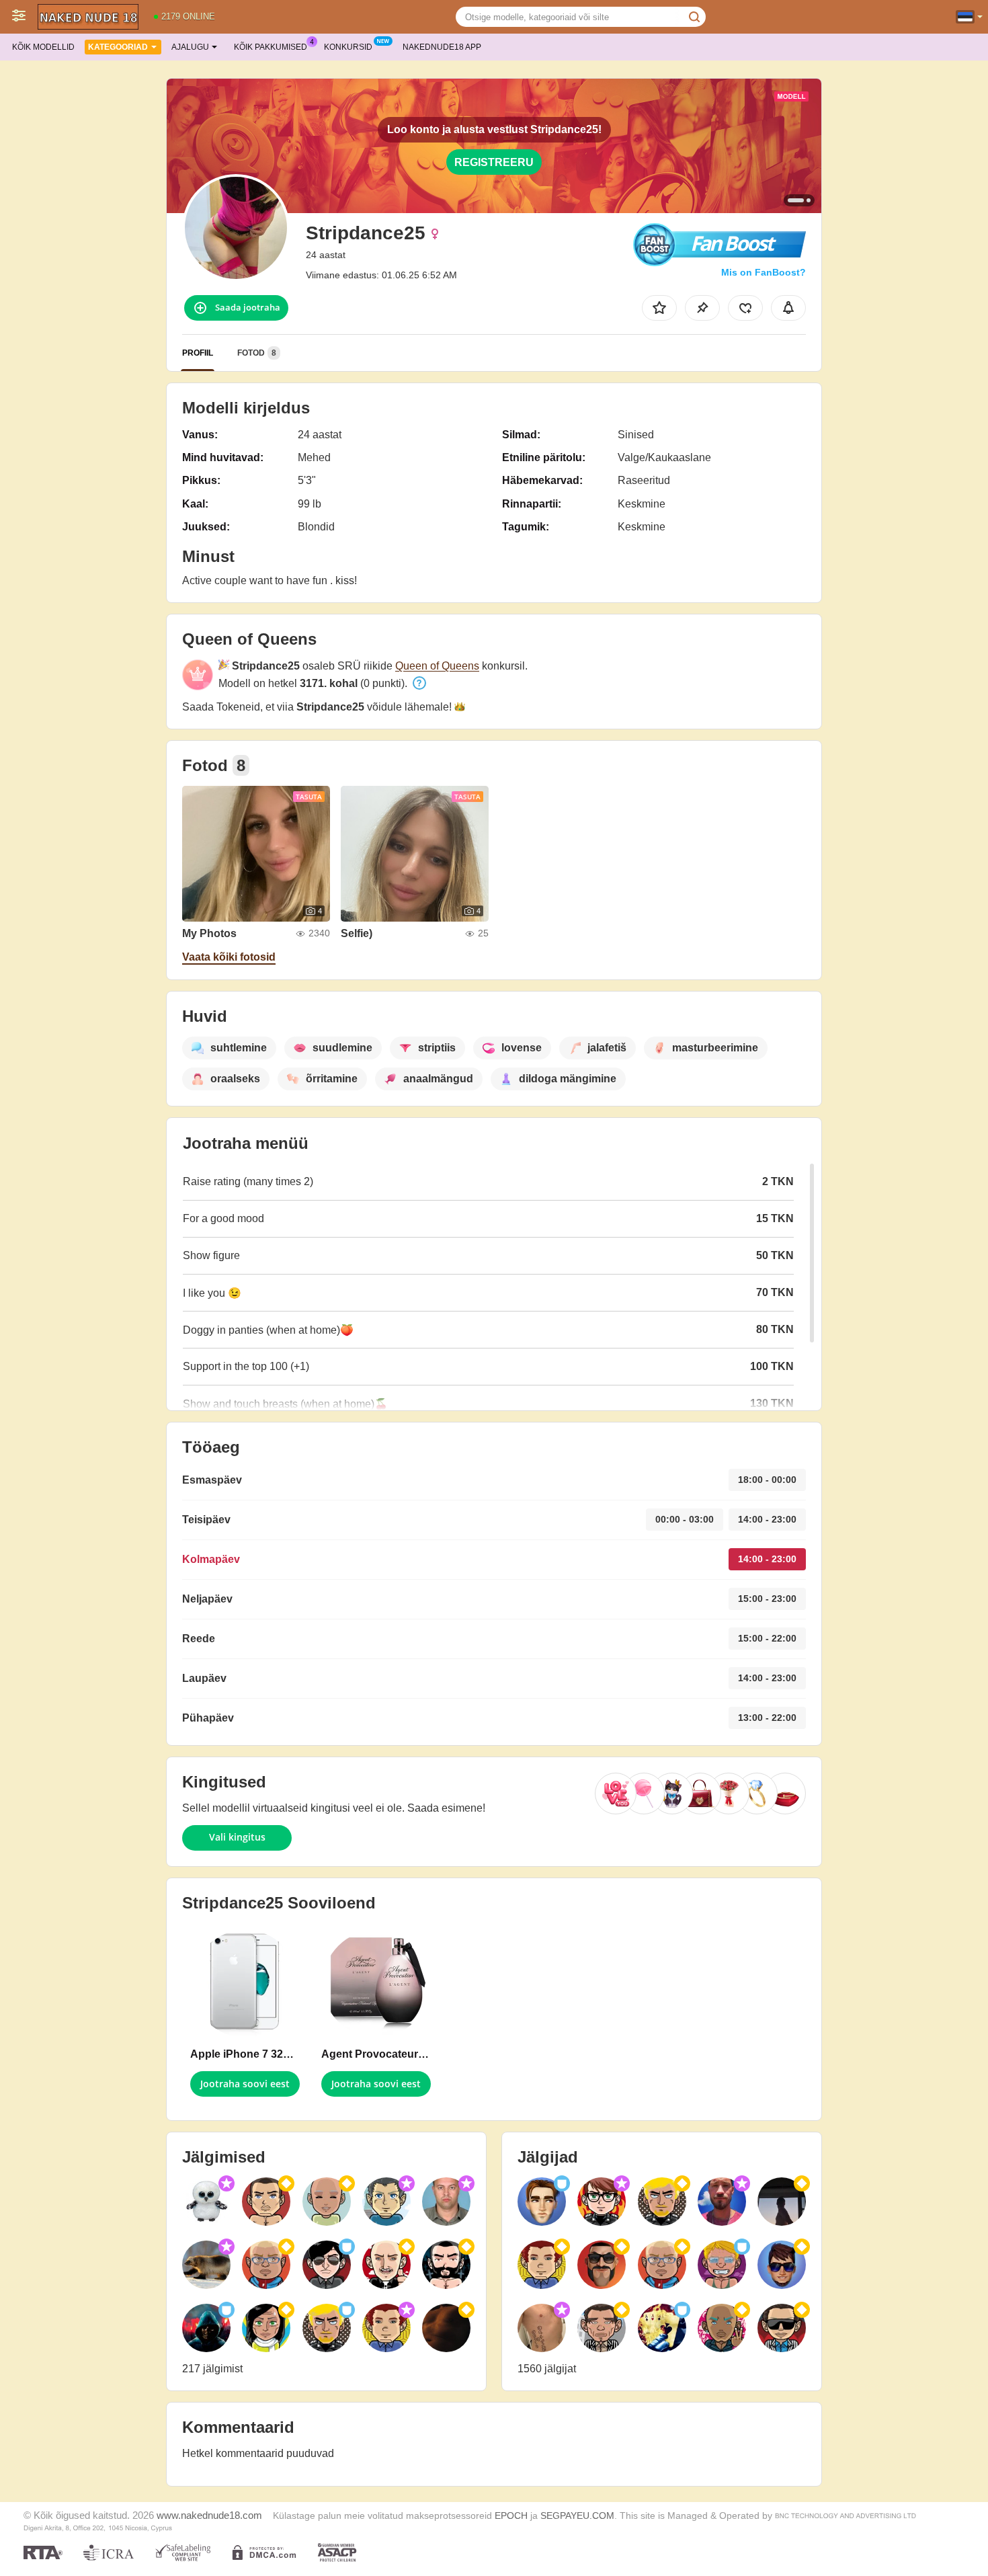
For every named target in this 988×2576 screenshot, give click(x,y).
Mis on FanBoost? (764, 272)
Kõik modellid (43, 47)
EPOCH (511, 2516)
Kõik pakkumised (271, 47)
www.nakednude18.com (209, 2515)
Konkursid (348, 47)
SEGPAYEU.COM (577, 2516)
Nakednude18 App (442, 47)
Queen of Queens (437, 666)
